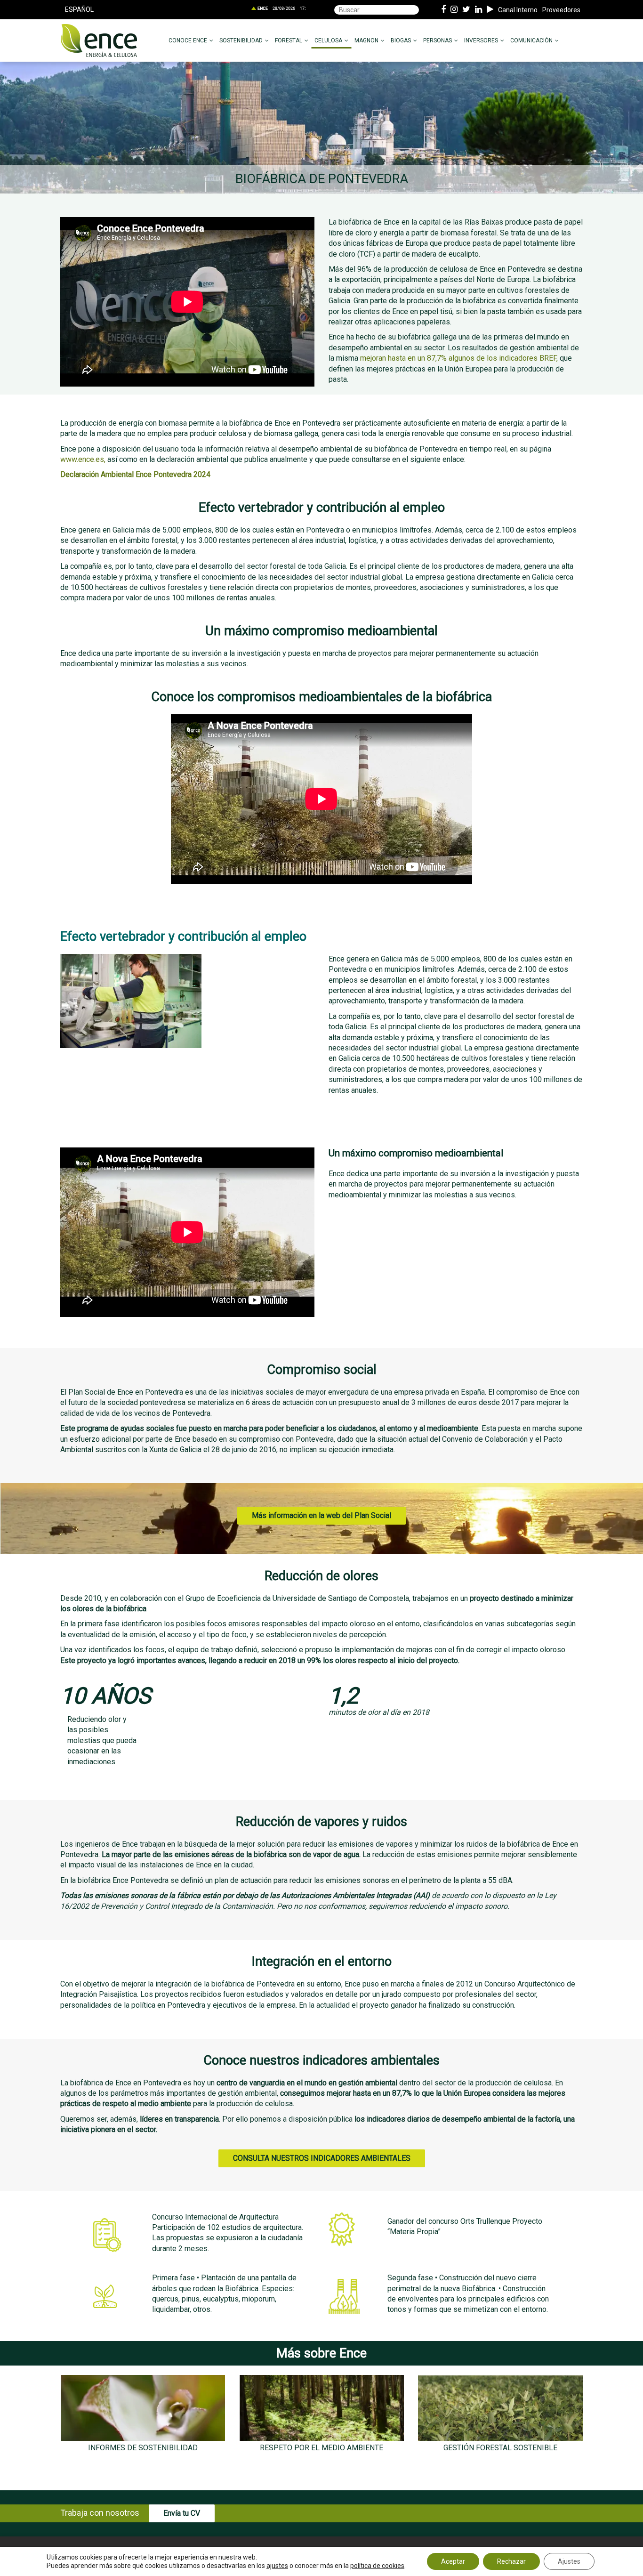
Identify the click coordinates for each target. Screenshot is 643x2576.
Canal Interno (518, 10)
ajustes (277, 2566)
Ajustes (569, 2561)
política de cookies (377, 2566)
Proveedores (561, 10)
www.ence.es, (83, 459)
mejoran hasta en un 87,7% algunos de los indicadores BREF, (459, 358)
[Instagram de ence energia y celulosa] (454, 10)
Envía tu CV (182, 2513)
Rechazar (511, 2561)
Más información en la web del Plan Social (321, 1515)
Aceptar (453, 2561)
